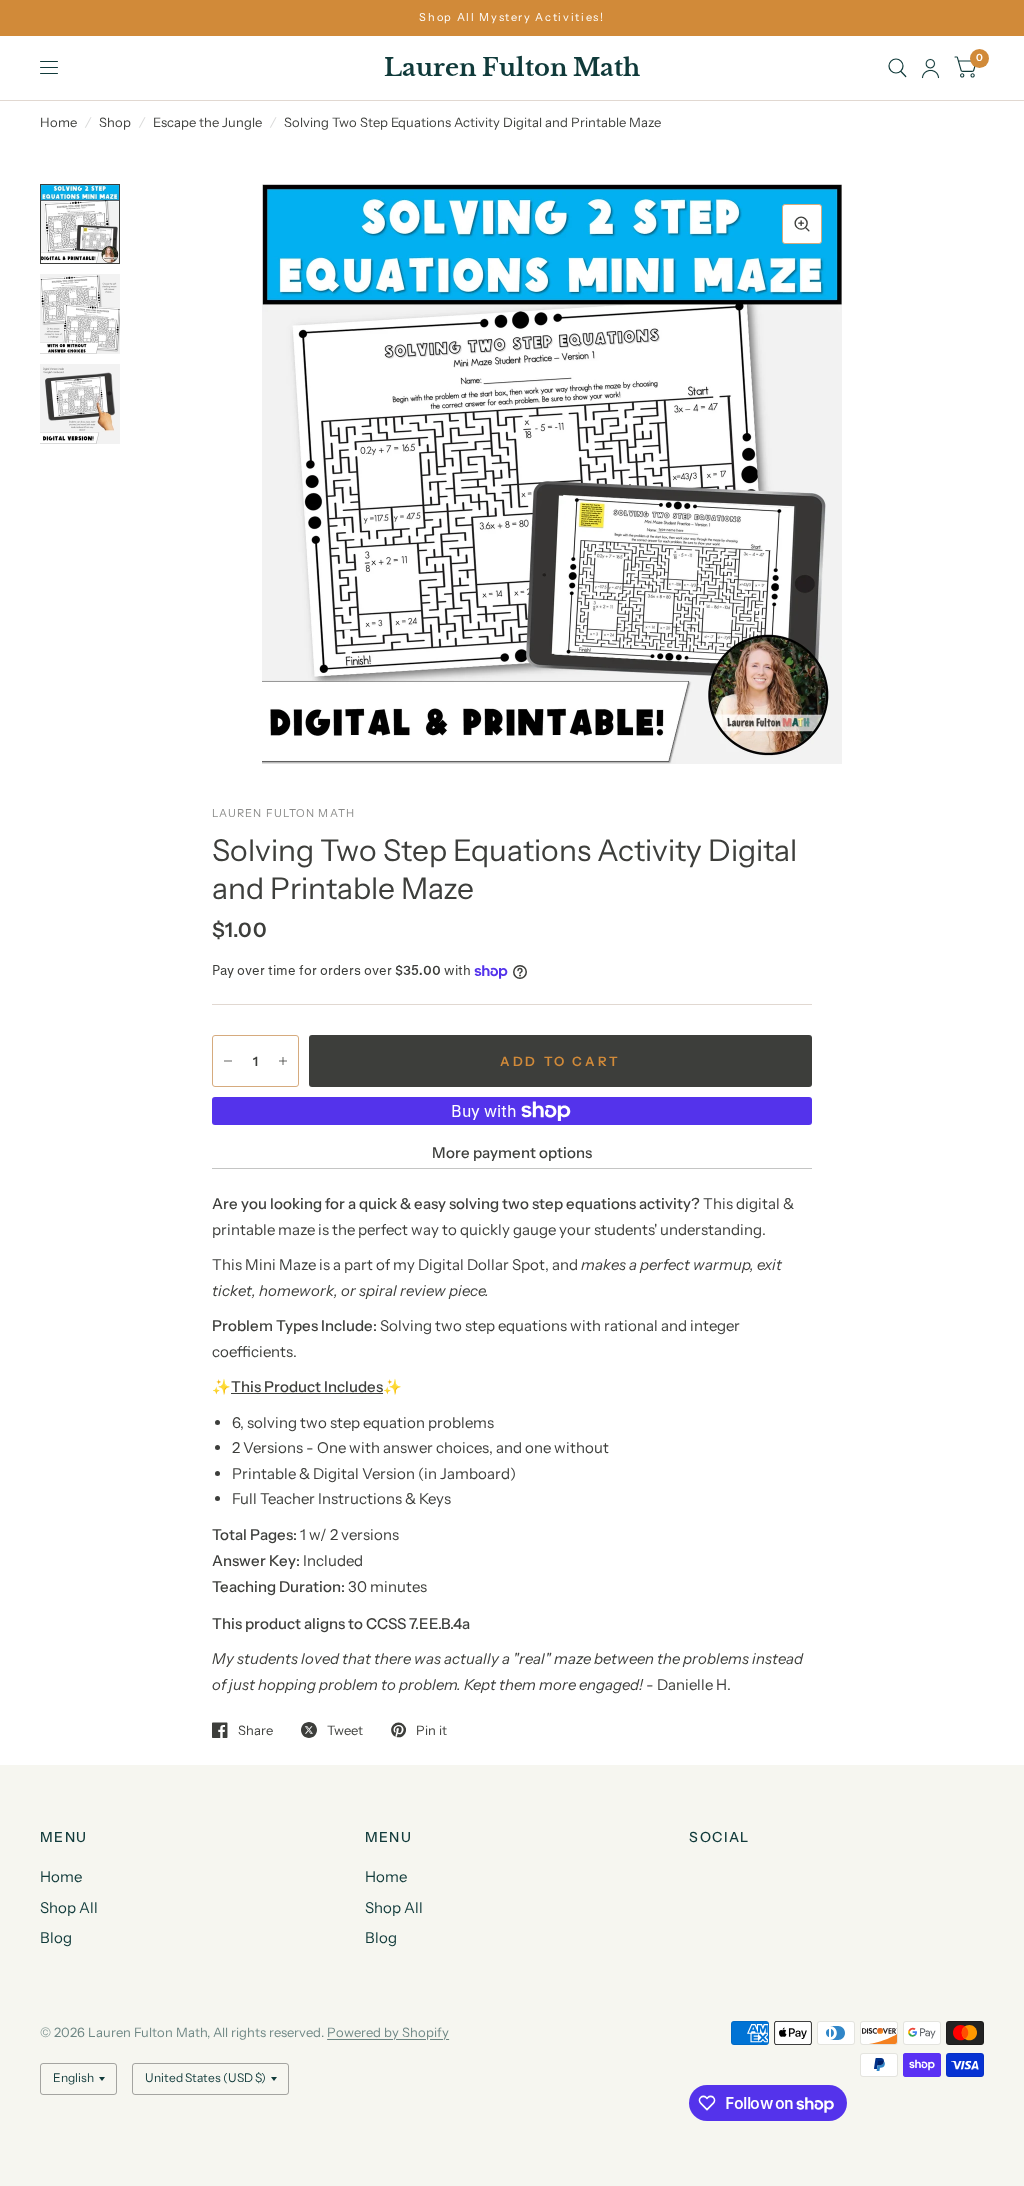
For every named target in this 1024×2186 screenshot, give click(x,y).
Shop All (69, 1907)
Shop (115, 122)
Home (58, 122)
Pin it (431, 1730)
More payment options (512, 1152)
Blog (56, 1937)
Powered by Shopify (388, 2032)
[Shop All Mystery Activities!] (511, 17)
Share (255, 1730)
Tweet (345, 1730)
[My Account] (930, 68)
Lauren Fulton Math (512, 68)
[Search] (897, 68)
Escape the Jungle (207, 122)
